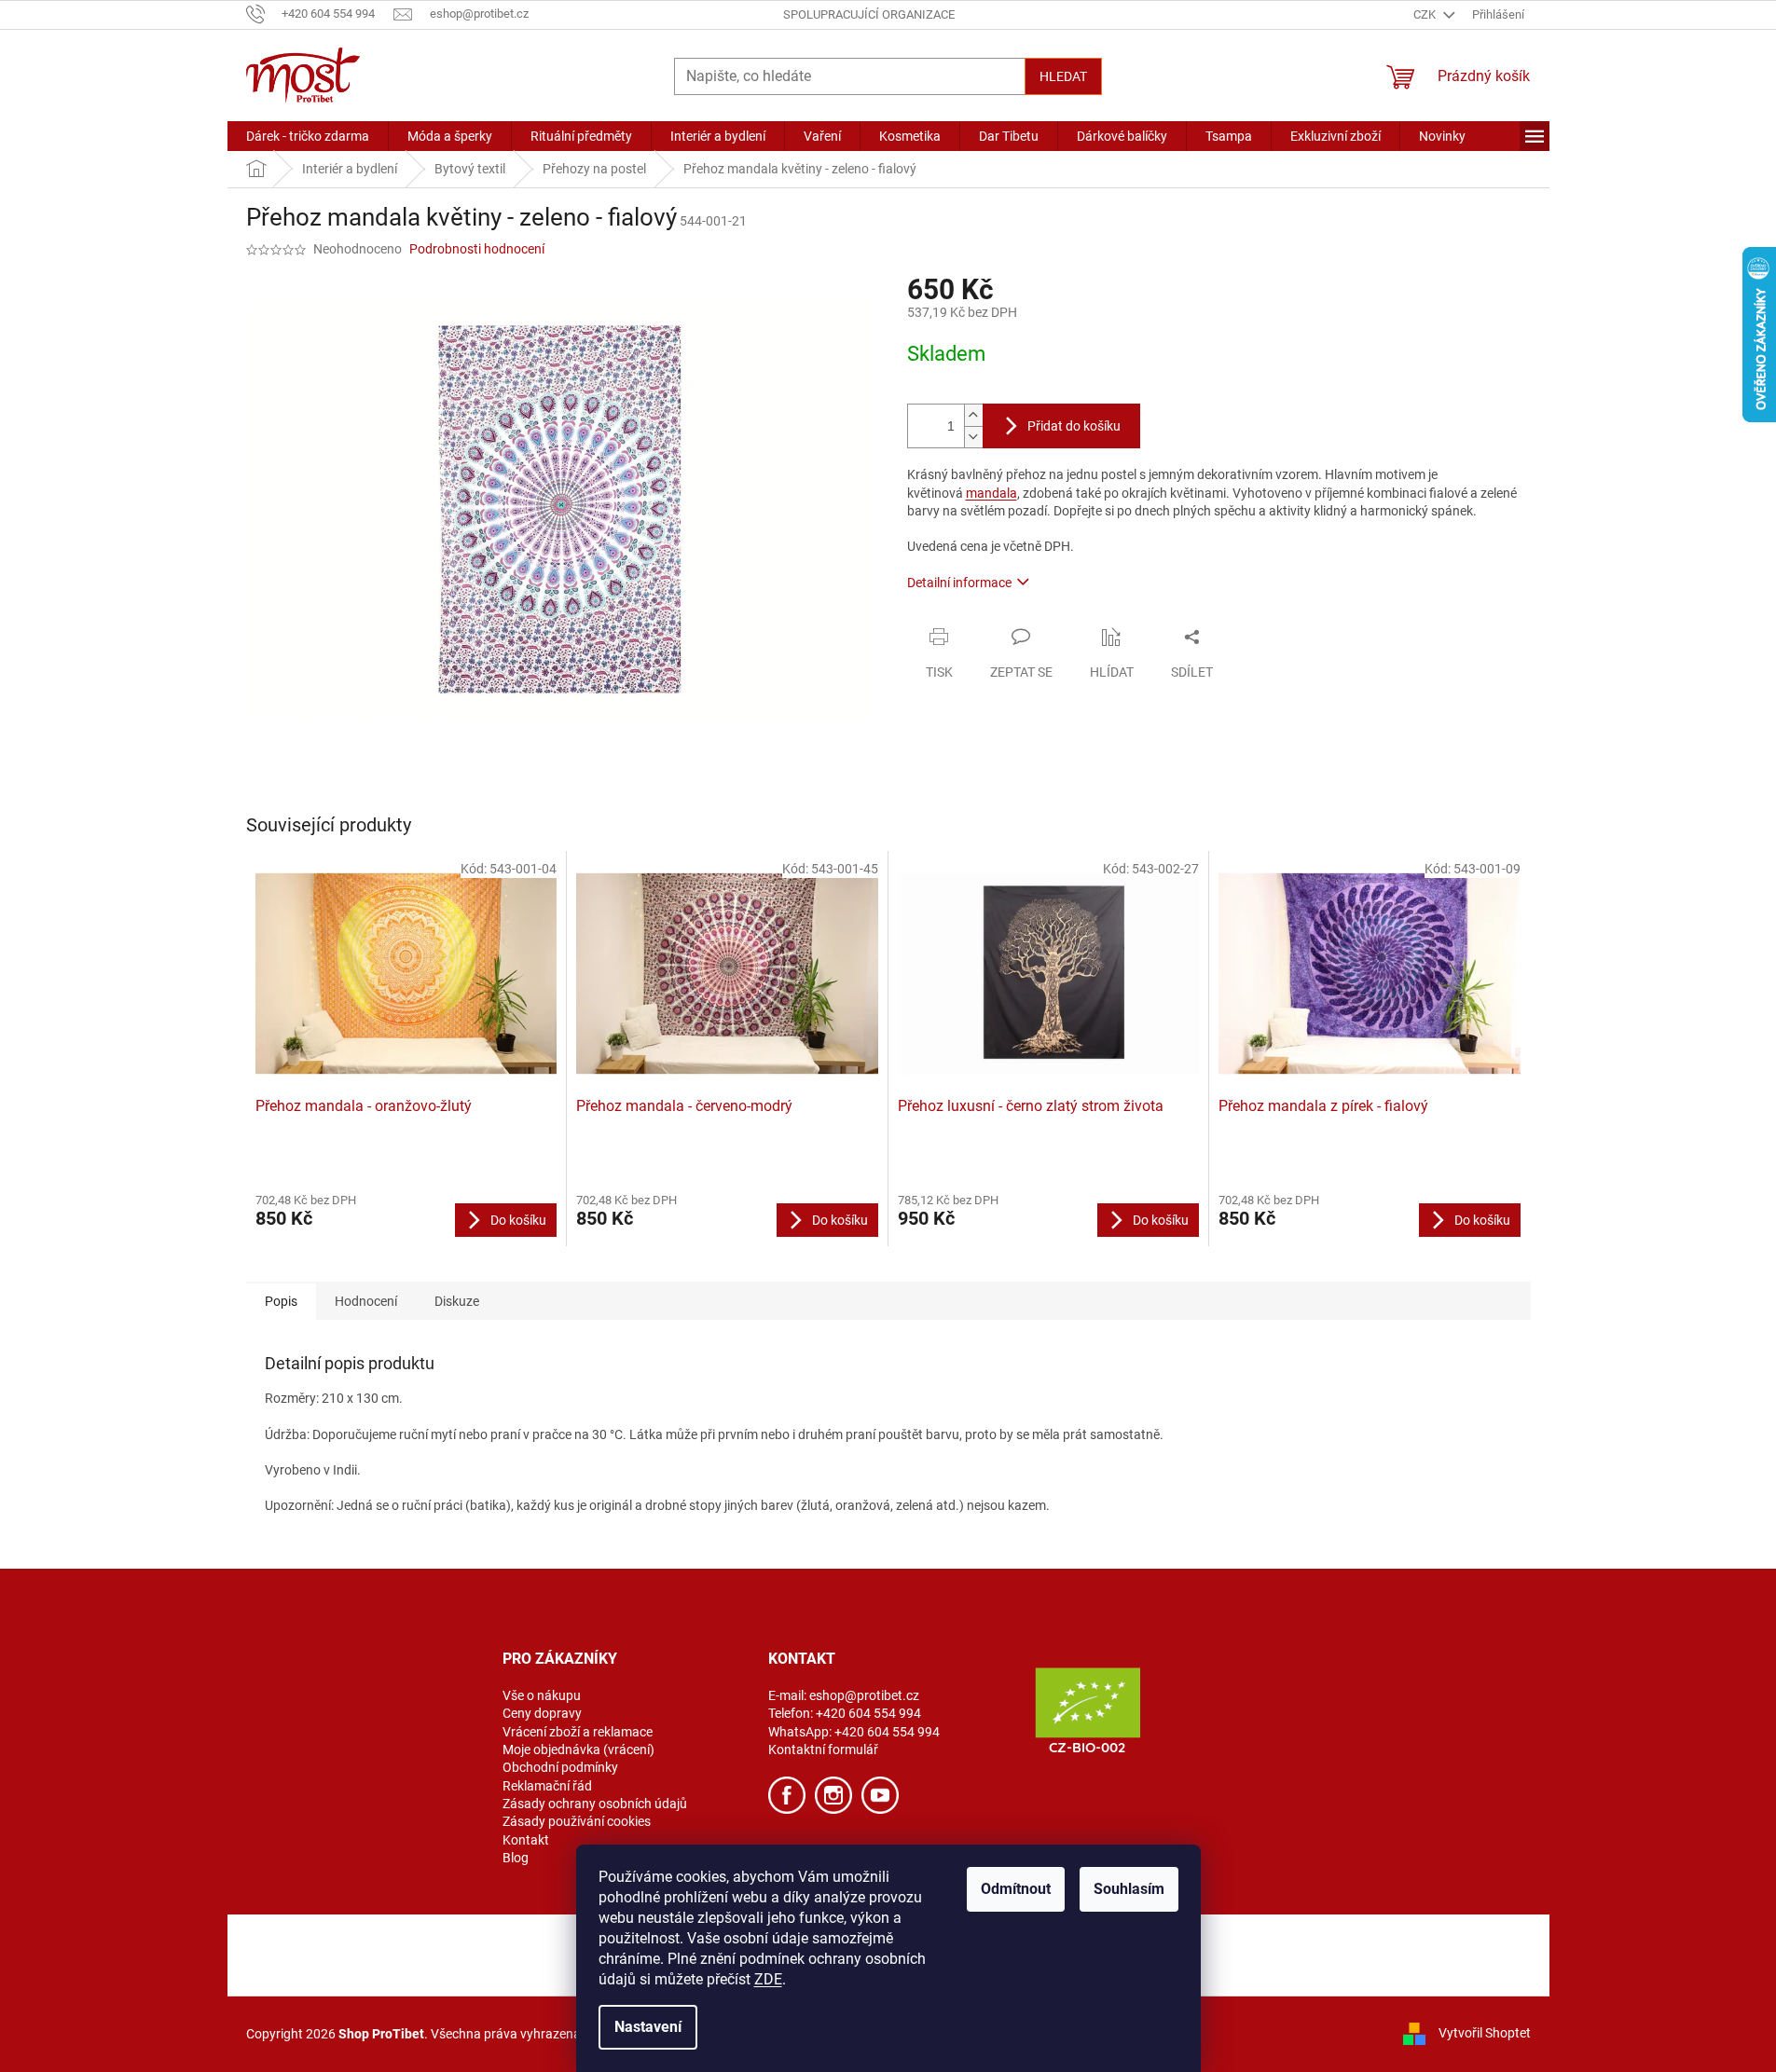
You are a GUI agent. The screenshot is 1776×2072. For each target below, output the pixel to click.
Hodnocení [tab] (366, 1301)
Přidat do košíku (1074, 426)
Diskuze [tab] (457, 1301)
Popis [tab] (281, 1301)
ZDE (768, 1979)
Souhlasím (1129, 1889)
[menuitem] (308, 136)
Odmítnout (1016, 1889)
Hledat (1063, 76)
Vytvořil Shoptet (1485, 2033)
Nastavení (648, 2027)
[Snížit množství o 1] (973, 437)
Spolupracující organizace (869, 14)
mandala (991, 493)
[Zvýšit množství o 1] (973, 415)
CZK (1426, 14)
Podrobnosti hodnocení (477, 249)
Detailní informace (959, 583)
